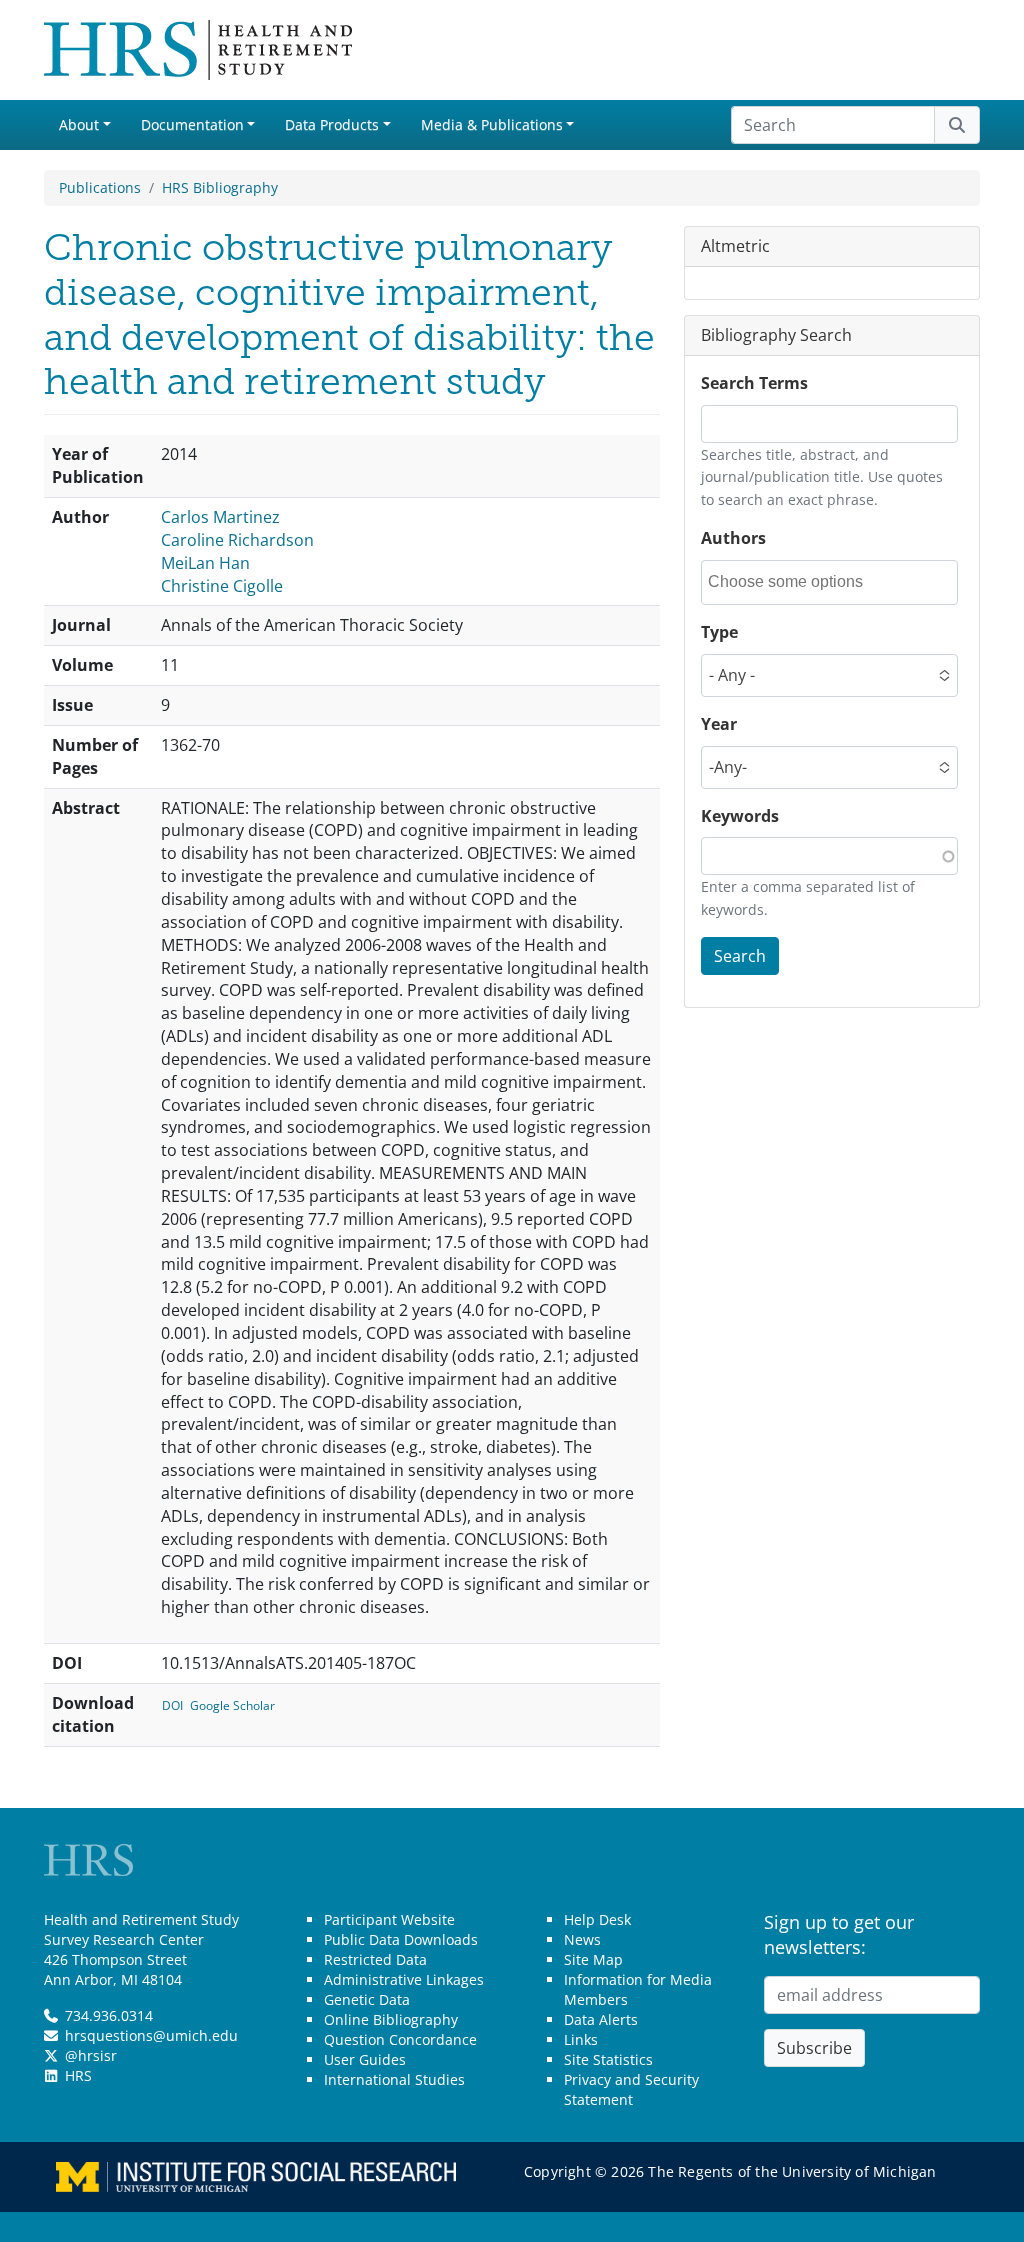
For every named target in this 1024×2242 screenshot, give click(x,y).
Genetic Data (367, 1999)
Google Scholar (232, 1705)
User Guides (365, 2059)
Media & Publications (492, 124)
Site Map (593, 1959)
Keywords (740, 816)
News (582, 1939)
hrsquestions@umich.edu (151, 2035)
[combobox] (798, 582)
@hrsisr (91, 2055)
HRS (78, 2075)
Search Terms (754, 383)
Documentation (192, 124)
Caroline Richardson (237, 540)
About (79, 124)
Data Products (332, 124)
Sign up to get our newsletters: (839, 1935)
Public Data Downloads (401, 1939)
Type (719, 632)
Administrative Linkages (404, 1979)
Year (719, 724)
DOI (172, 1705)
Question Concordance (400, 2039)
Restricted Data (375, 1959)
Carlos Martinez (220, 517)
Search (740, 956)
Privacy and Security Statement (631, 2089)
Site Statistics (608, 2059)
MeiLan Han (205, 563)
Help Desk (597, 1919)
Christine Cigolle (222, 586)
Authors (733, 538)
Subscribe (814, 2048)
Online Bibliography (391, 2019)
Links (581, 2039)
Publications (100, 187)
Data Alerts (601, 2019)
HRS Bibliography (220, 187)
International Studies (394, 2079)
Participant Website (389, 1919)
